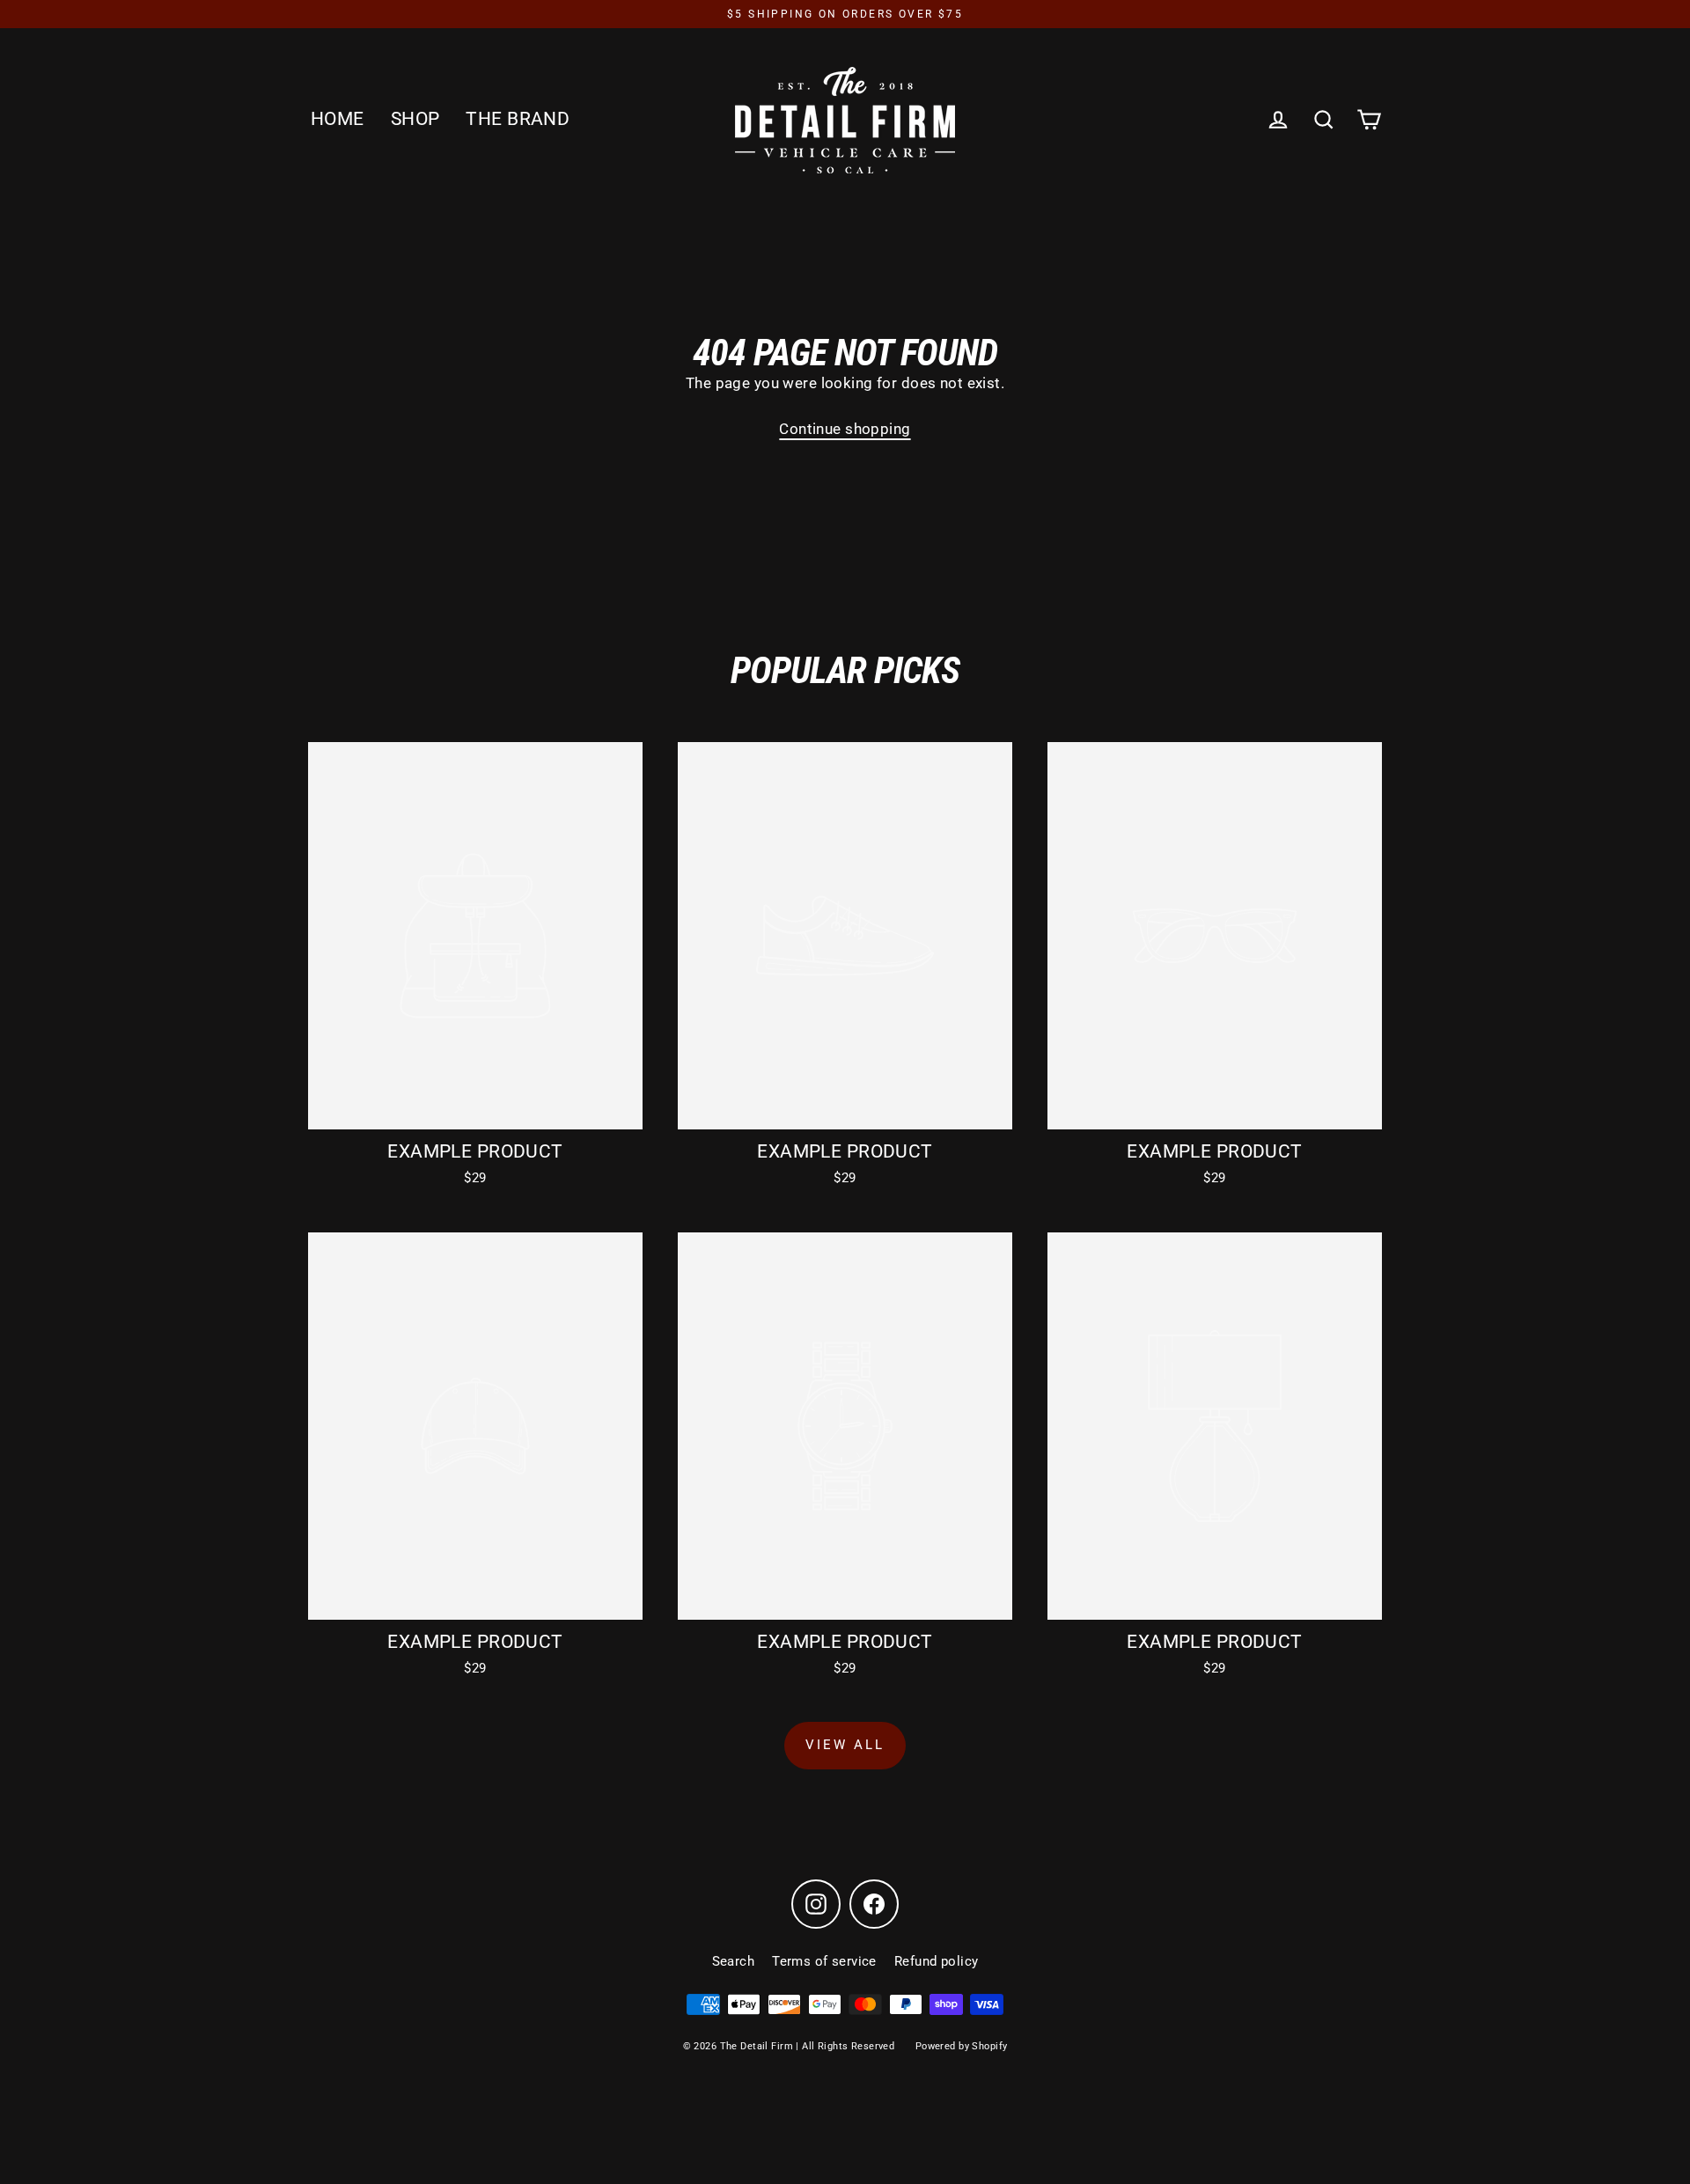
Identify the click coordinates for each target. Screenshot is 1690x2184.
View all (845, 1745)
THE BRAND (518, 119)
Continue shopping (845, 429)
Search (734, 1961)
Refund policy (937, 1961)
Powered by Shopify (962, 2046)
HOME (338, 119)
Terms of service (824, 1961)
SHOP (415, 119)
